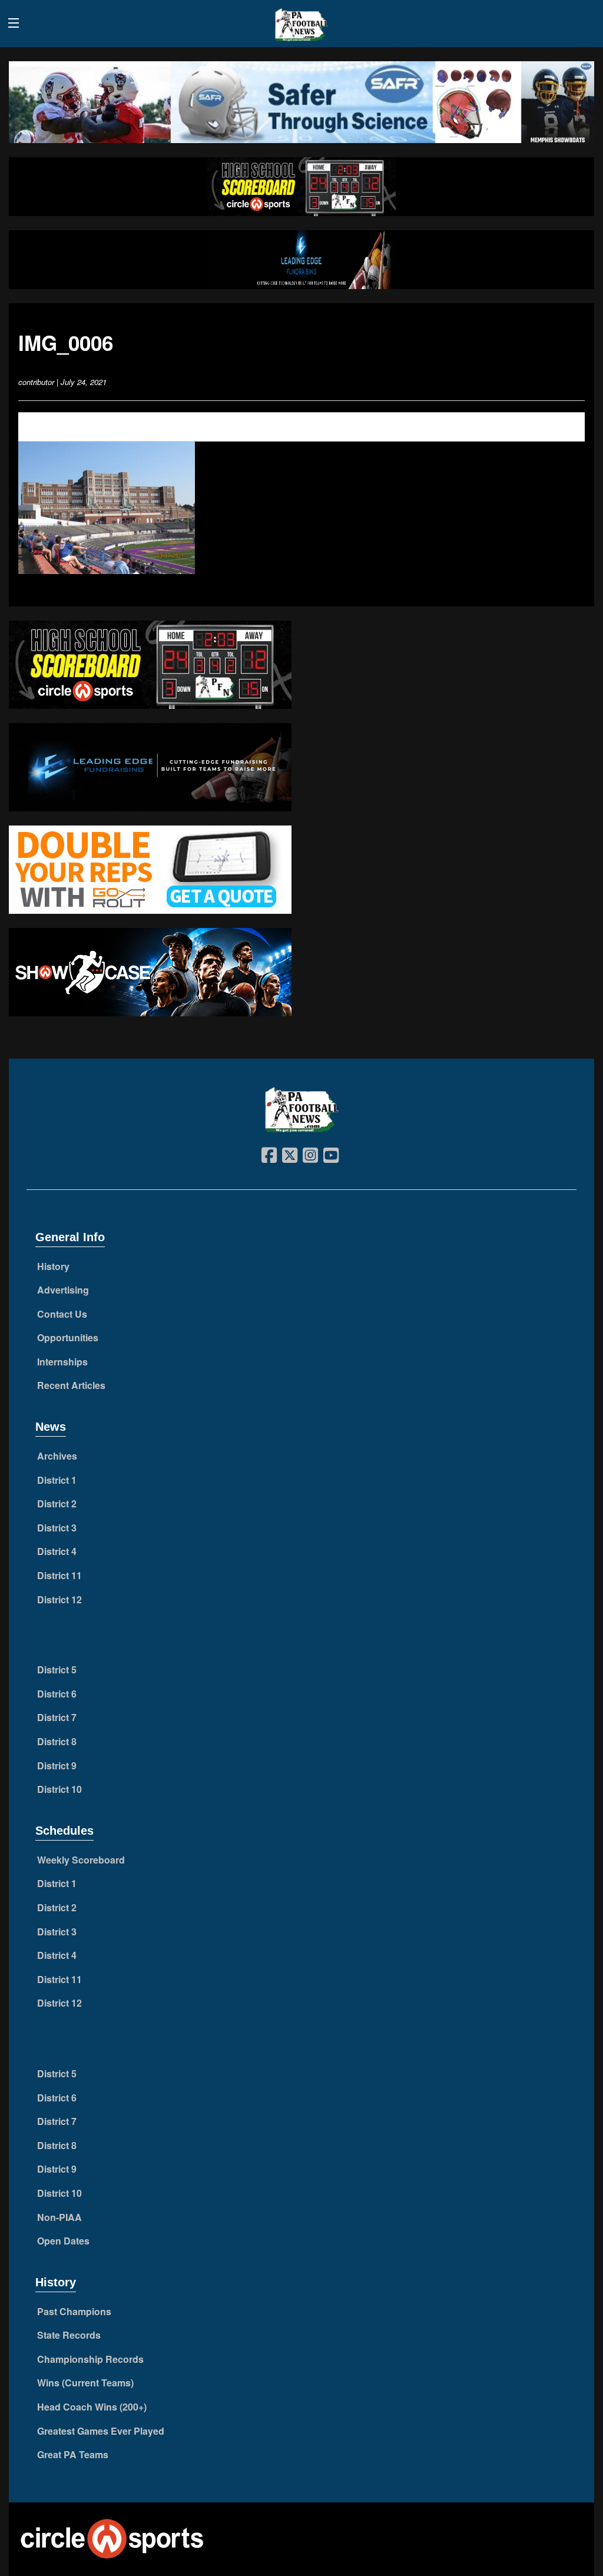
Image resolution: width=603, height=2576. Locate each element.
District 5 (57, 1670)
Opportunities (68, 1337)
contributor (36, 382)
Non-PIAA (59, 2217)
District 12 (59, 1599)
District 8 (57, 1741)
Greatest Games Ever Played (101, 2431)
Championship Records (90, 2359)
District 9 (57, 1766)
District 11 (59, 1575)
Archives (57, 1456)
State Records (69, 2335)
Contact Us (62, 1314)
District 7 (57, 1717)
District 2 (57, 1504)
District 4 (57, 1551)
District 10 (59, 1789)
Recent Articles (71, 1385)
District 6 (57, 1694)
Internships (62, 1362)
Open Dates (63, 2241)
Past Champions (74, 2311)
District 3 (57, 1528)
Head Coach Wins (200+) (92, 2407)
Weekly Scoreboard (81, 1860)
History (53, 1266)
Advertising (63, 1290)
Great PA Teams (73, 2454)
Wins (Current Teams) (85, 2383)
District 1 (57, 1480)
